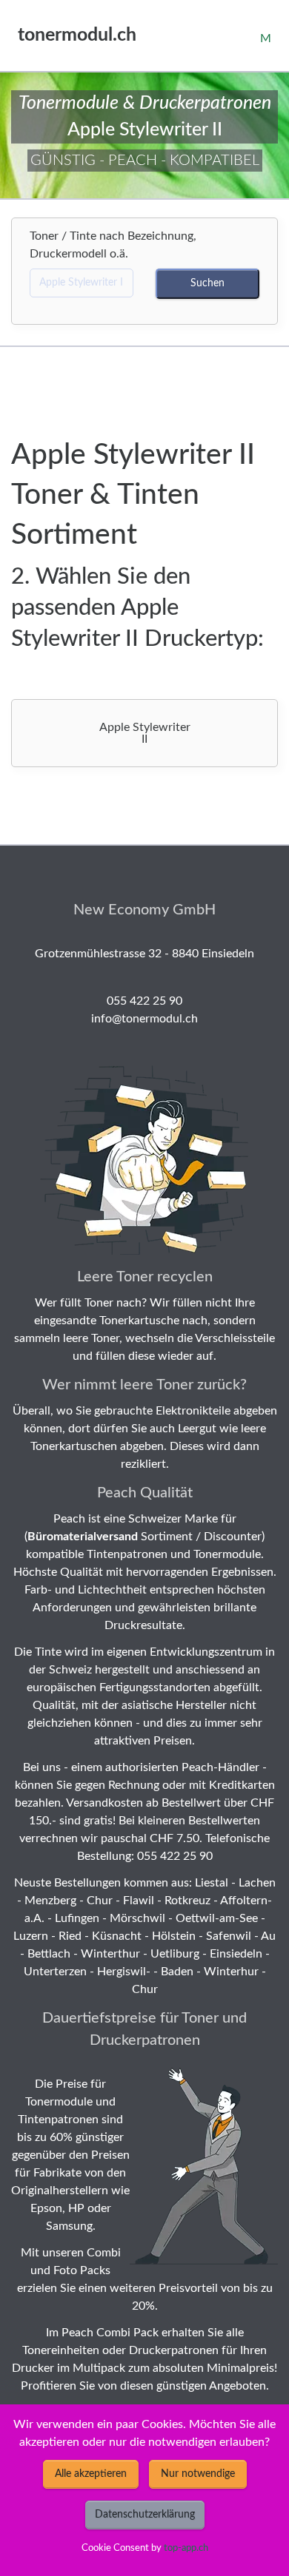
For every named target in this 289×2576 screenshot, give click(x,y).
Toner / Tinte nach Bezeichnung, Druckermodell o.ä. (113, 245)
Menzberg (50, 1901)
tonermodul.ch (77, 35)
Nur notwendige (198, 2474)
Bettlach (49, 1954)
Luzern (31, 1936)
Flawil (139, 1901)
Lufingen (77, 1918)
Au (268, 1936)
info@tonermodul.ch (144, 1019)
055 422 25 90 (144, 1001)
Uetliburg (175, 1954)
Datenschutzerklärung (145, 2515)
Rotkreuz (187, 1901)
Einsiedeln (236, 1954)
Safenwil (229, 1936)
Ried (70, 1936)
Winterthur (110, 1954)
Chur (100, 1901)
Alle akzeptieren (91, 2474)
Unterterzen (55, 1972)
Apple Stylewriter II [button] (145, 733)
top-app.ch (186, 2548)
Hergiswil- (124, 1972)
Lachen (257, 1883)
